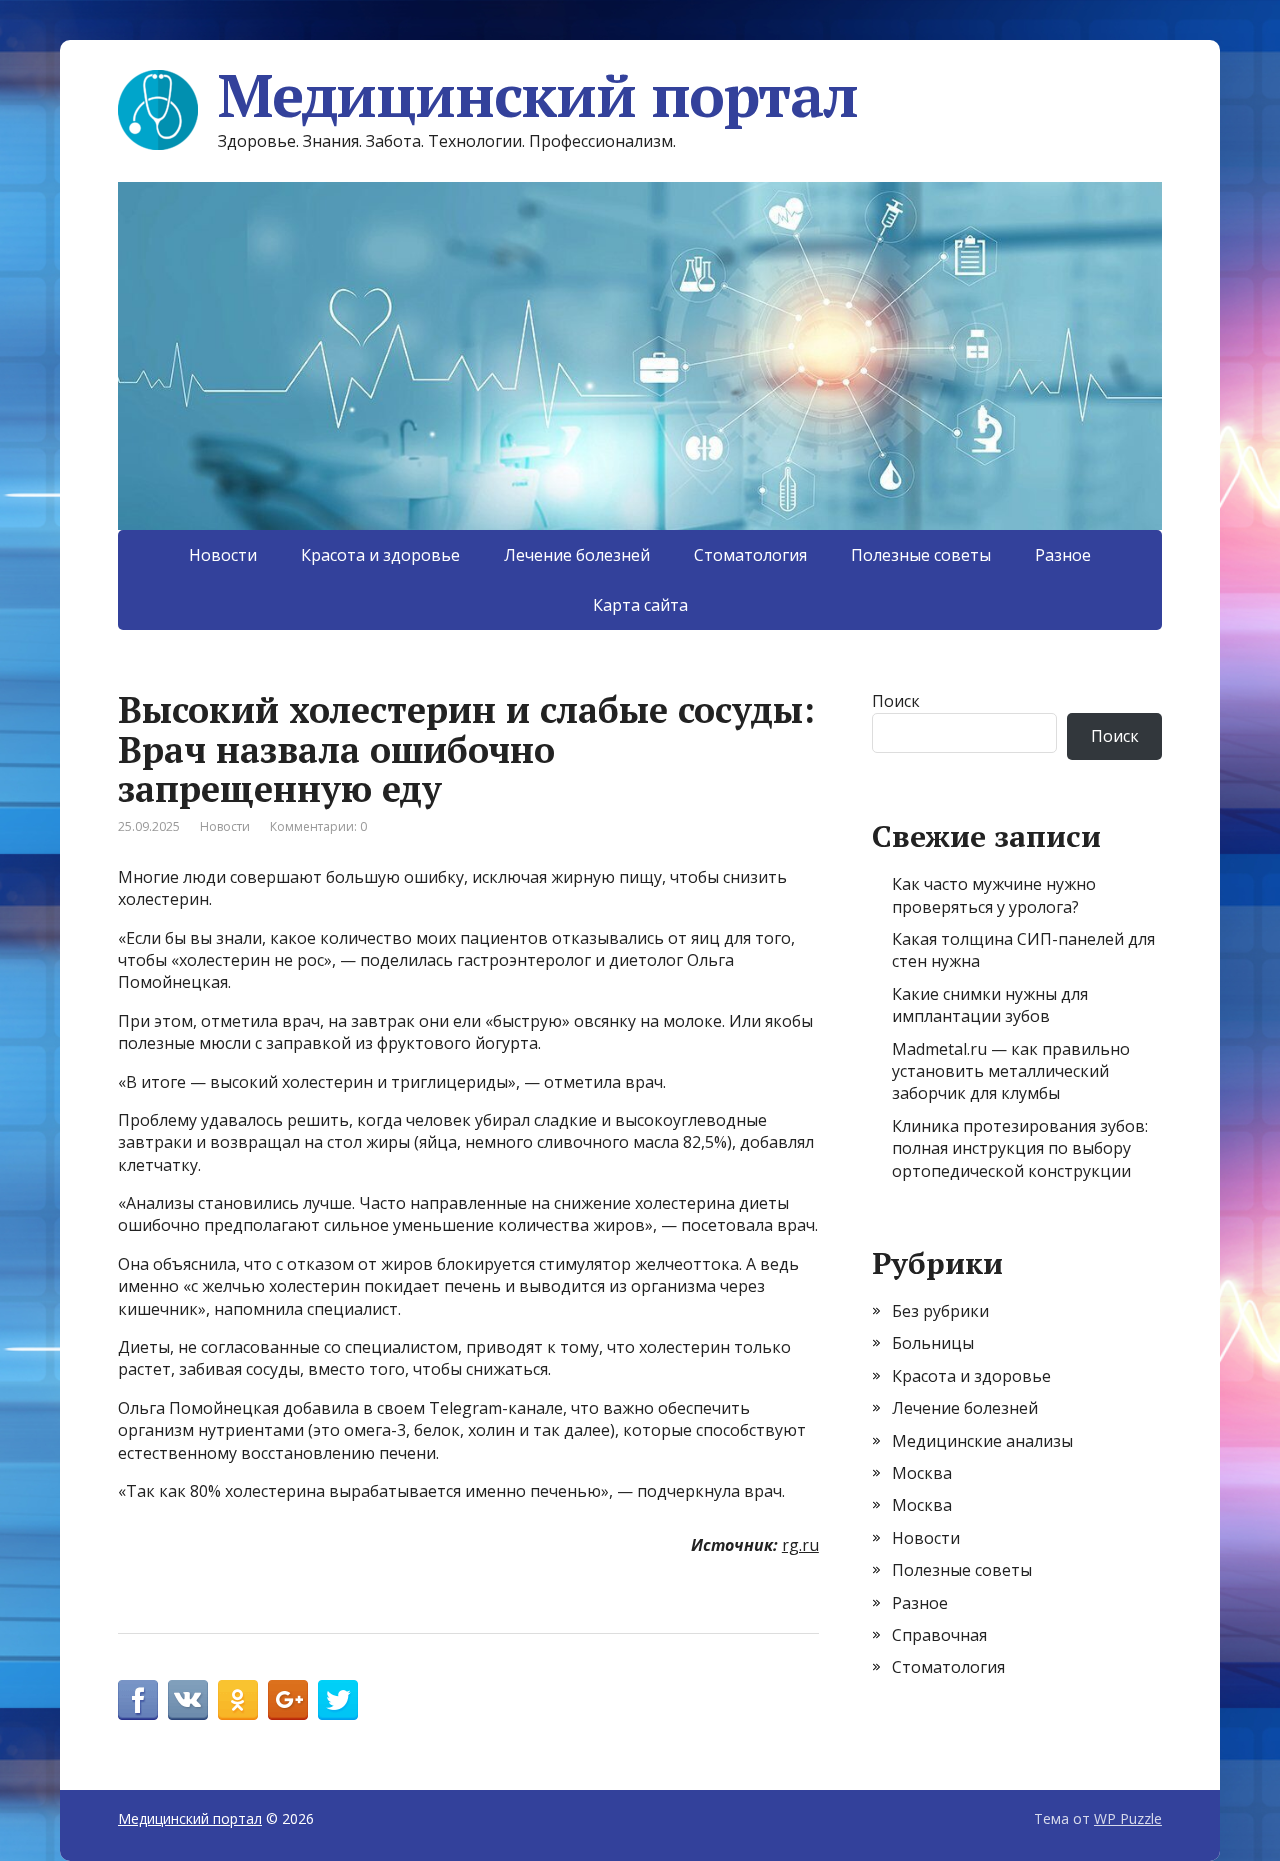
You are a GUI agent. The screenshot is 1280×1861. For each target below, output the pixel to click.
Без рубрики (940, 1311)
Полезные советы (921, 555)
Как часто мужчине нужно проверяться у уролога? (994, 895)
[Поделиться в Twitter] (338, 1700)
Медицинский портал (537, 95)
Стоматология (750, 555)
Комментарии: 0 (318, 826)
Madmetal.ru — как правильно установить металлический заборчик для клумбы (1011, 1071)
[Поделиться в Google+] (288, 1700)
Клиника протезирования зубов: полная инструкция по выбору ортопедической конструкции (1020, 1148)
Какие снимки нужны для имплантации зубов (990, 1005)
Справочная (939, 1635)
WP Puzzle (1128, 1818)
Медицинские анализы (982, 1441)
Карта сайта (640, 605)
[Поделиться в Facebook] (138, 1700)
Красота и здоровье (380, 555)
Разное (1063, 555)
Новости (223, 555)
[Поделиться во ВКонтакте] (188, 1700)
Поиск (896, 701)
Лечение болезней (577, 555)
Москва (922, 1473)
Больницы (933, 1343)
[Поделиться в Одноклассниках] (238, 1700)
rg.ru (800, 1545)
